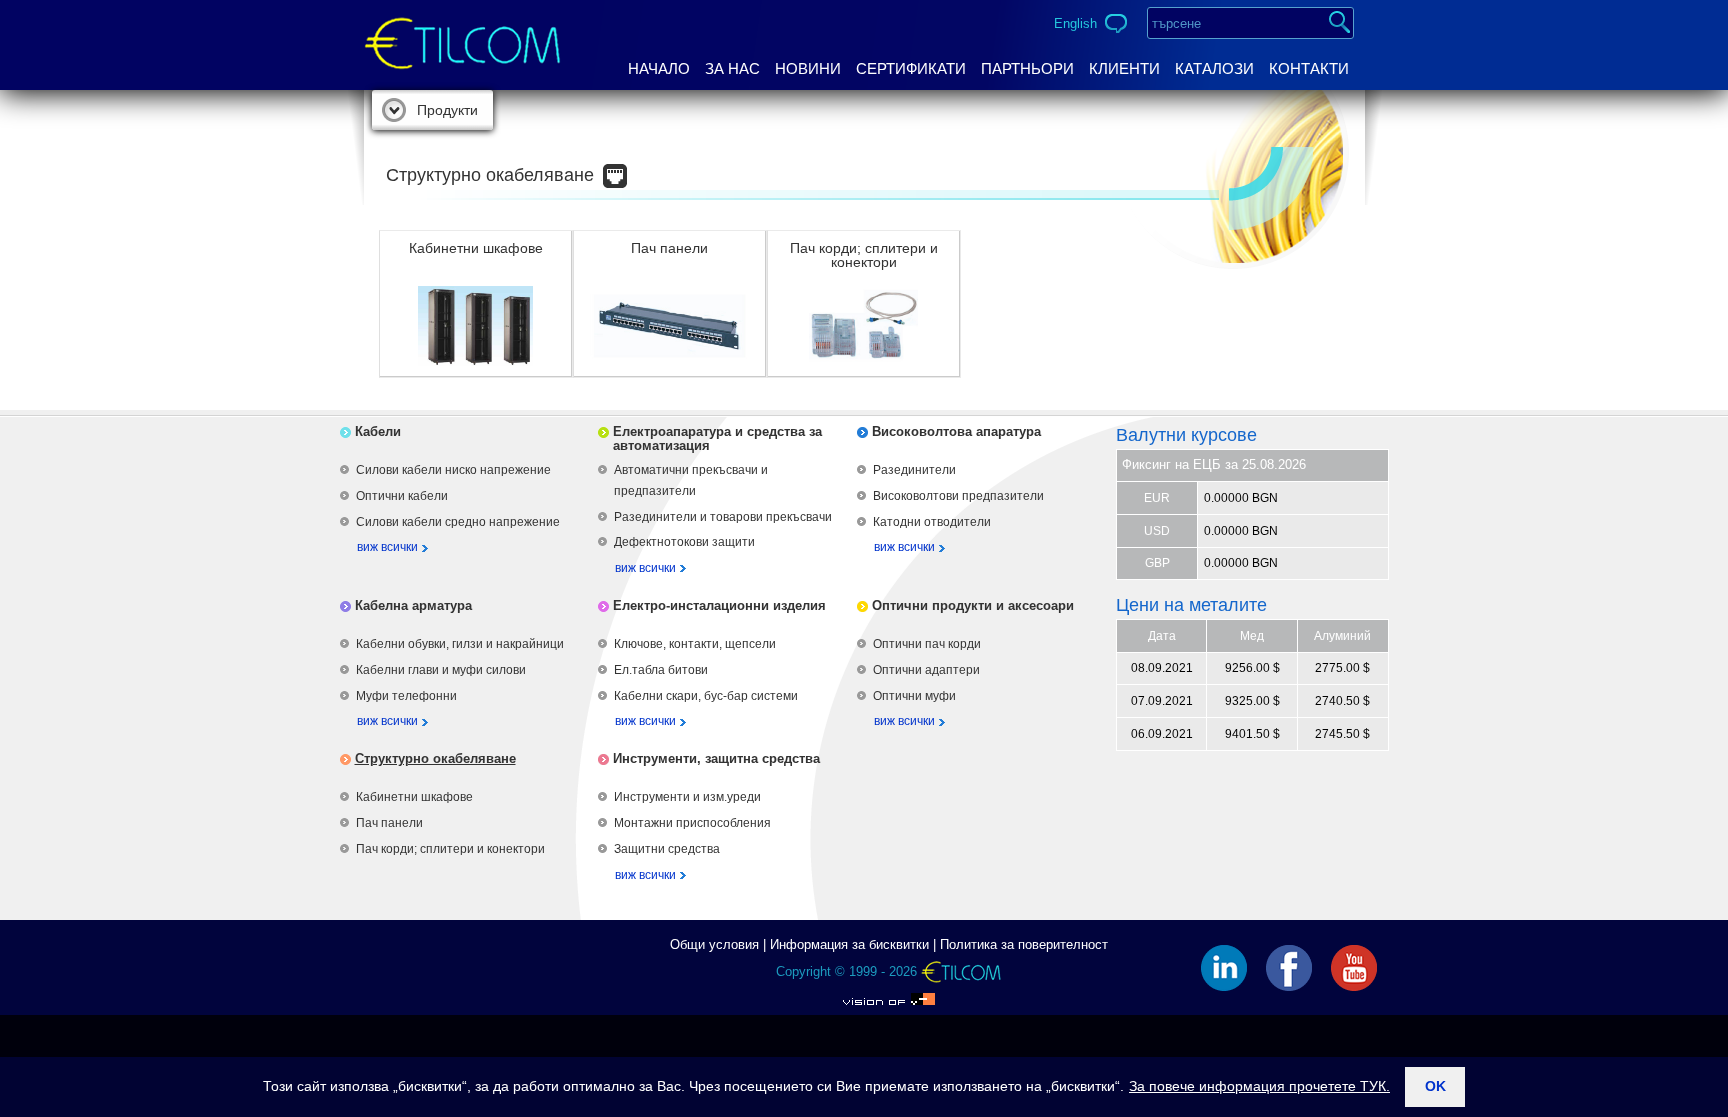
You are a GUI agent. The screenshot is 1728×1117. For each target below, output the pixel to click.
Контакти (1309, 68)
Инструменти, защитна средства (716, 758)
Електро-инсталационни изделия (719, 605)
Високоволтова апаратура (956, 431)
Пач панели (389, 823)
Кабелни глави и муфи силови (441, 670)
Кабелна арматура (413, 605)
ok (1435, 1086)
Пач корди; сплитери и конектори (450, 849)
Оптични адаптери (926, 670)
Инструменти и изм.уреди (687, 797)
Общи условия (714, 944)
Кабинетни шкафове (414, 797)
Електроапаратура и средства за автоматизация (717, 438)
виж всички (387, 547)
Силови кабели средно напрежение (458, 522)
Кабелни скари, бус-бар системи (706, 696)
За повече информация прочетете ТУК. (1259, 1086)
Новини (808, 68)
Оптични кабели (402, 496)
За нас (732, 68)
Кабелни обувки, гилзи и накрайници (460, 644)
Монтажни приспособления (692, 823)
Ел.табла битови (661, 670)
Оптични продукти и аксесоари (973, 605)
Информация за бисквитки (849, 944)
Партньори (1027, 68)
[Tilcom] (462, 26)
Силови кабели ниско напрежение (453, 470)
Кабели (378, 431)
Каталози (1214, 68)
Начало (659, 68)
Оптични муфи (914, 696)
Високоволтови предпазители (958, 496)
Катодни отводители (932, 522)
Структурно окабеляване (435, 758)
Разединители (914, 470)
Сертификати (911, 68)
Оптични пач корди (927, 644)
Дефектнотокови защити (684, 542)
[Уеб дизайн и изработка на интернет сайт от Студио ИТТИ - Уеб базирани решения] (888, 994)
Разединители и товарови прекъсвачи (723, 517)
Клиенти (1124, 68)
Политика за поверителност (1024, 944)
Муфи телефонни (406, 696)
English (1075, 23)
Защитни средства (667, 849)
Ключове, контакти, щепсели (695, 644)
